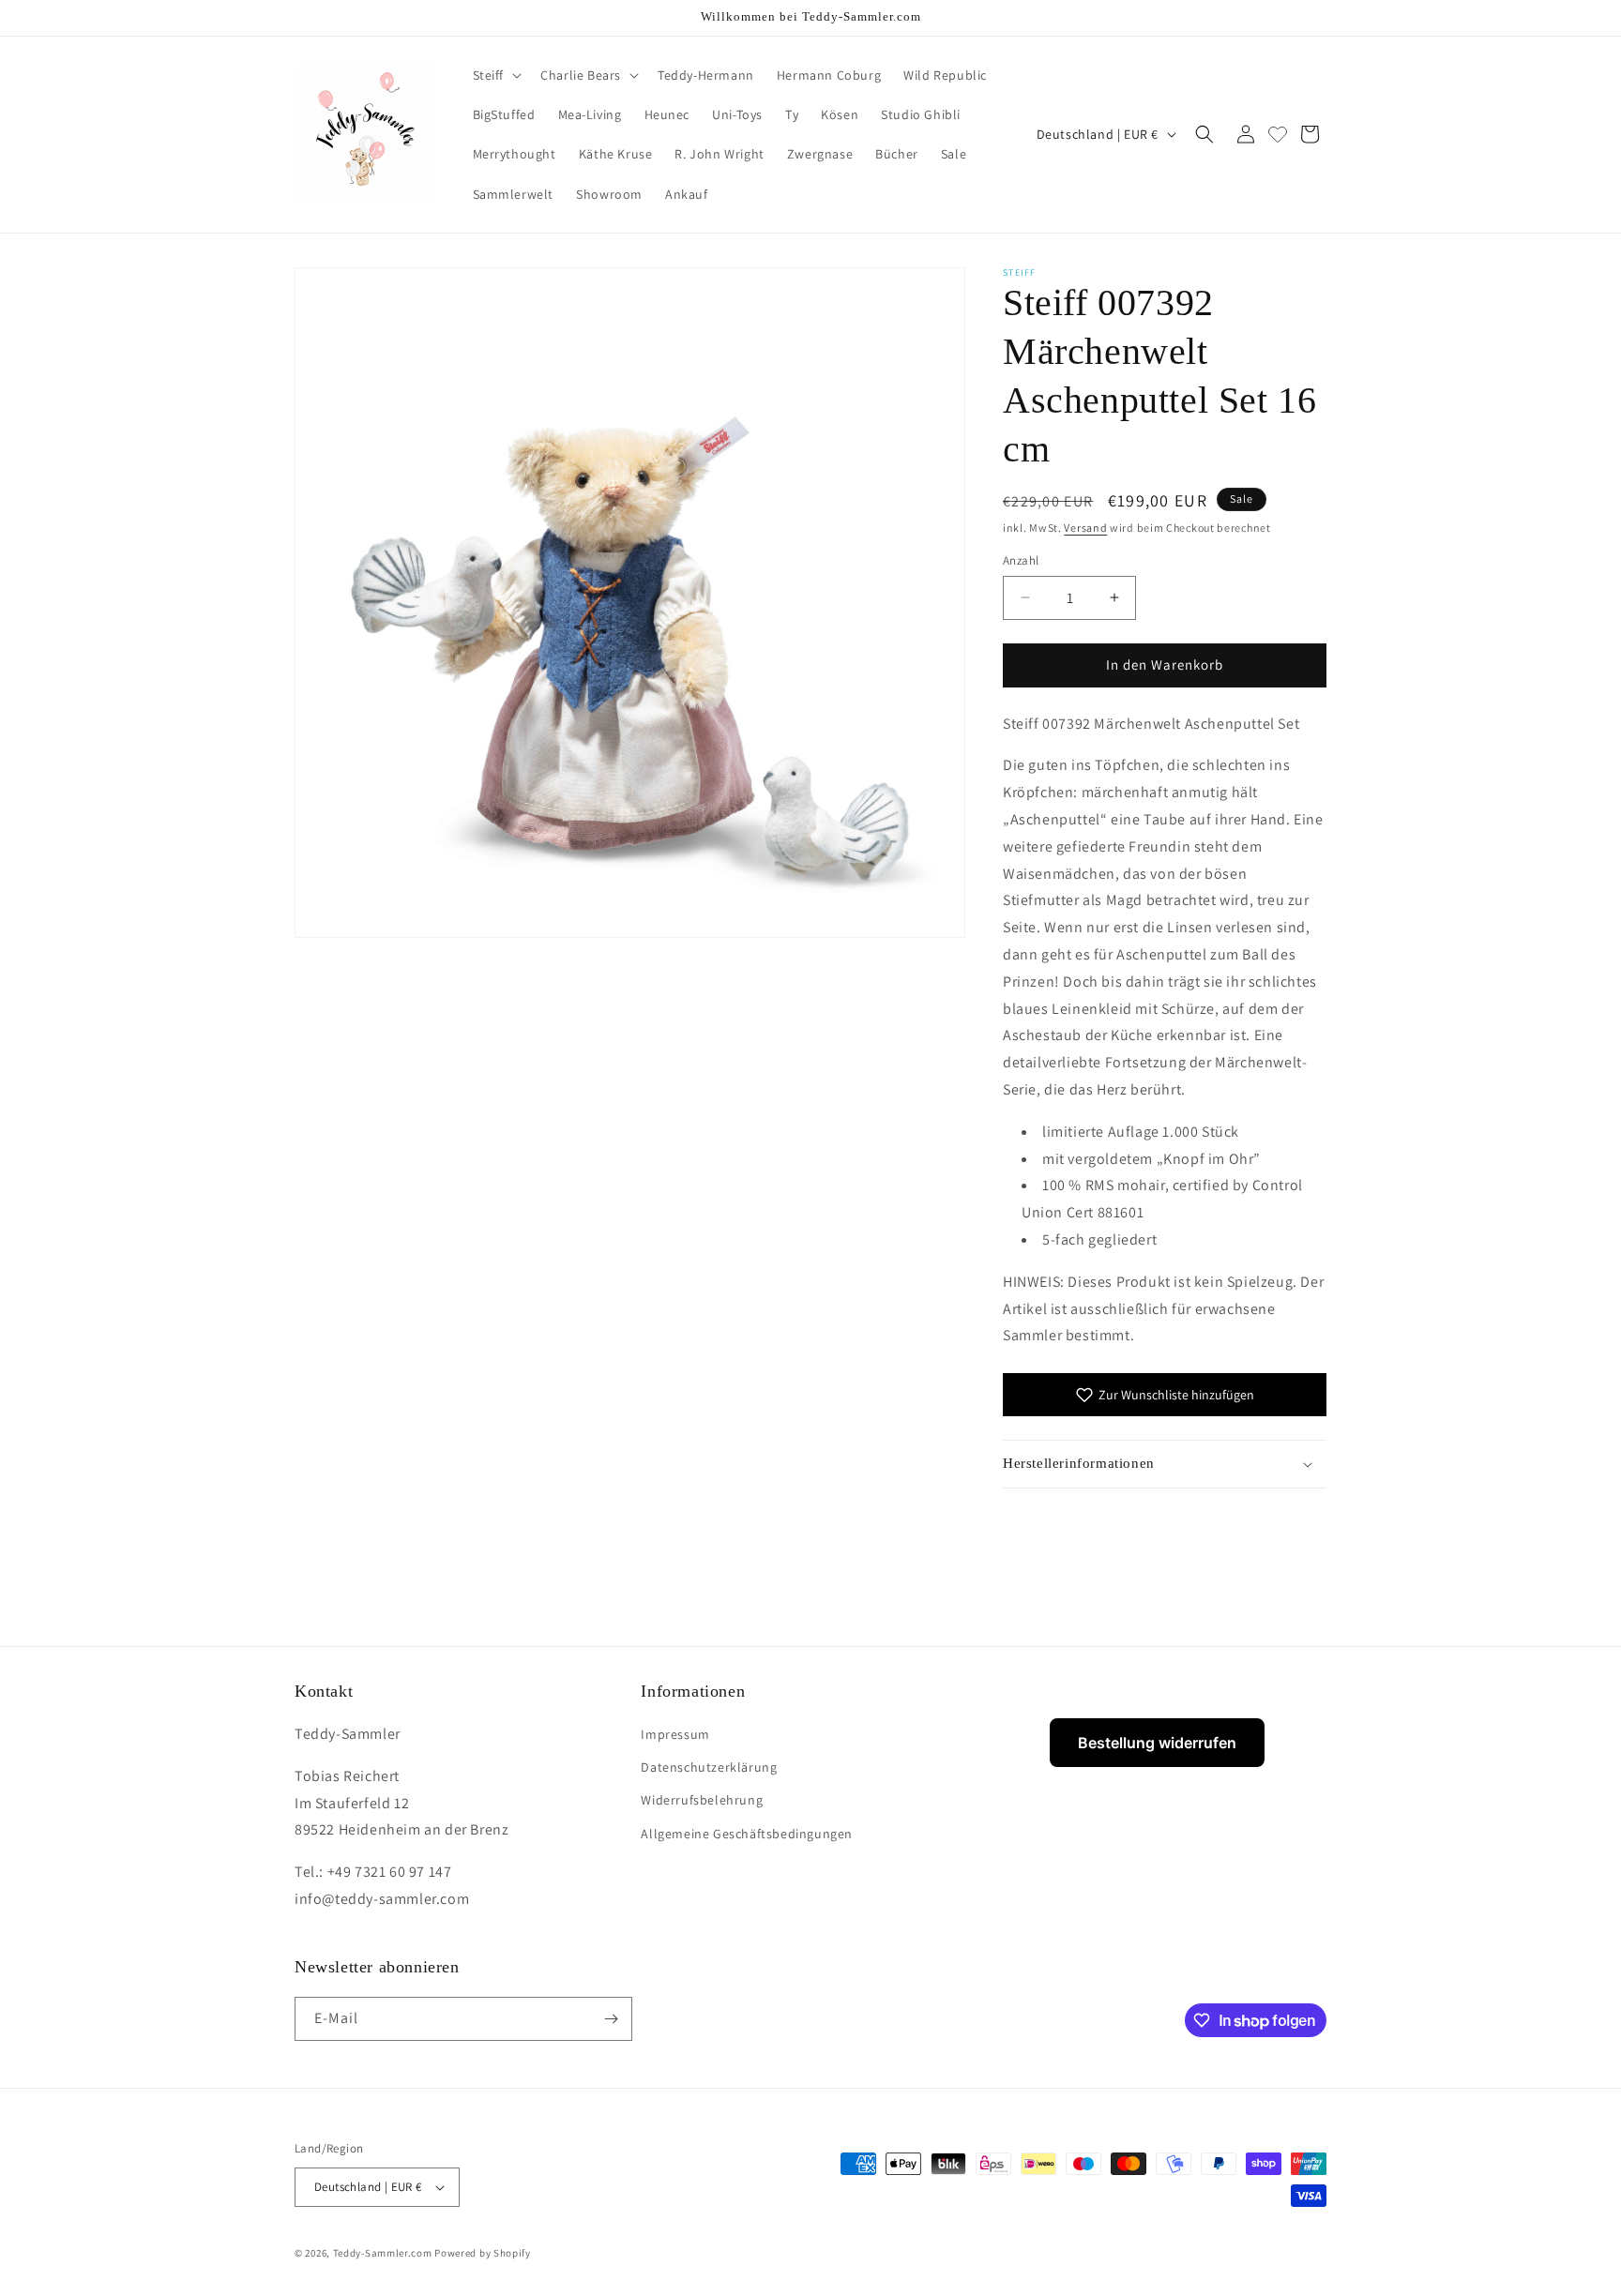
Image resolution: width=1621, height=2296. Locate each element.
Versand (1085, 528)
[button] (496, 75)
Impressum (675, 1734)
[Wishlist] (1278, 134)
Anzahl (1021, 560)
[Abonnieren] (611, 2019)
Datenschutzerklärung (709, 1767)
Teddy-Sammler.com (383, 2253)
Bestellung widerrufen (1157, 1743)
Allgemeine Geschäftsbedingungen (747, 1834)
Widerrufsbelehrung (702, 1800)
